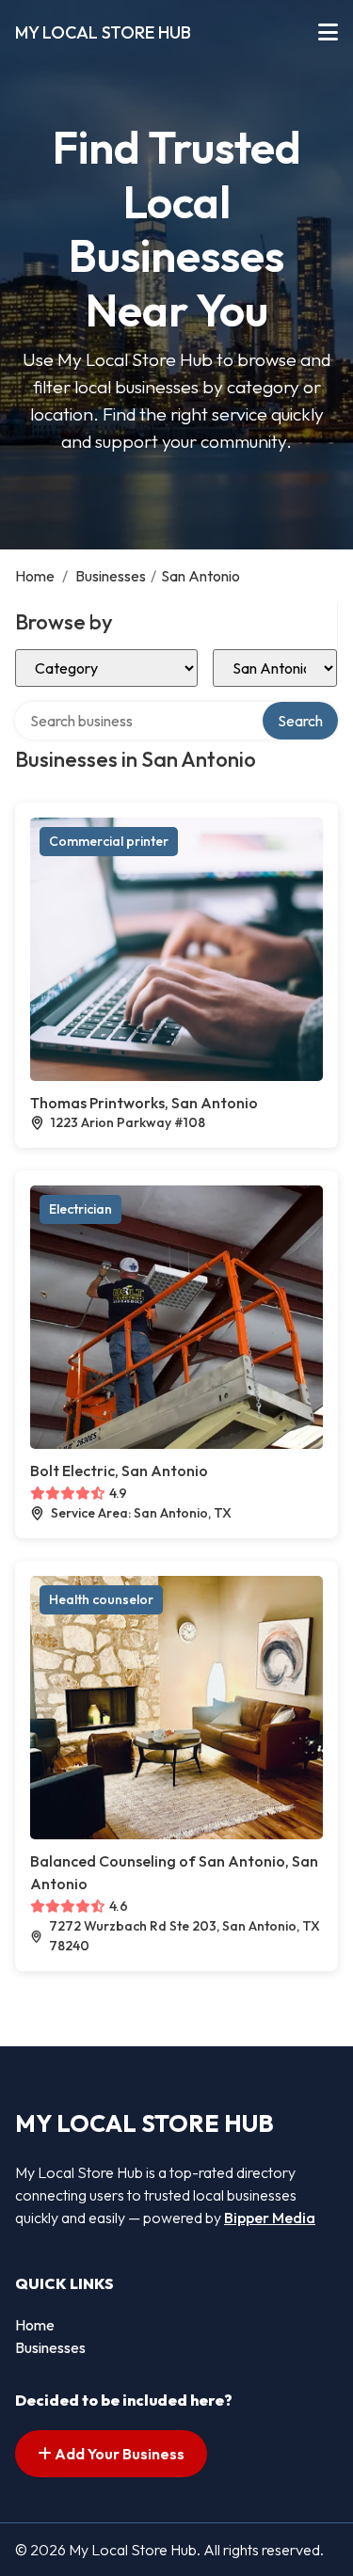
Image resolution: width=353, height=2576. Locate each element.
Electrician (80, 1209)
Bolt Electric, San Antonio (119, 1471)
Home (35, 576)
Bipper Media (270, 2218)
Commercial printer (109, 841)
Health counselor (101, 1599)
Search (300, 721)
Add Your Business (118, 2454)
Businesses (111, 576)
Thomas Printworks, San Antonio (144, 1103)
